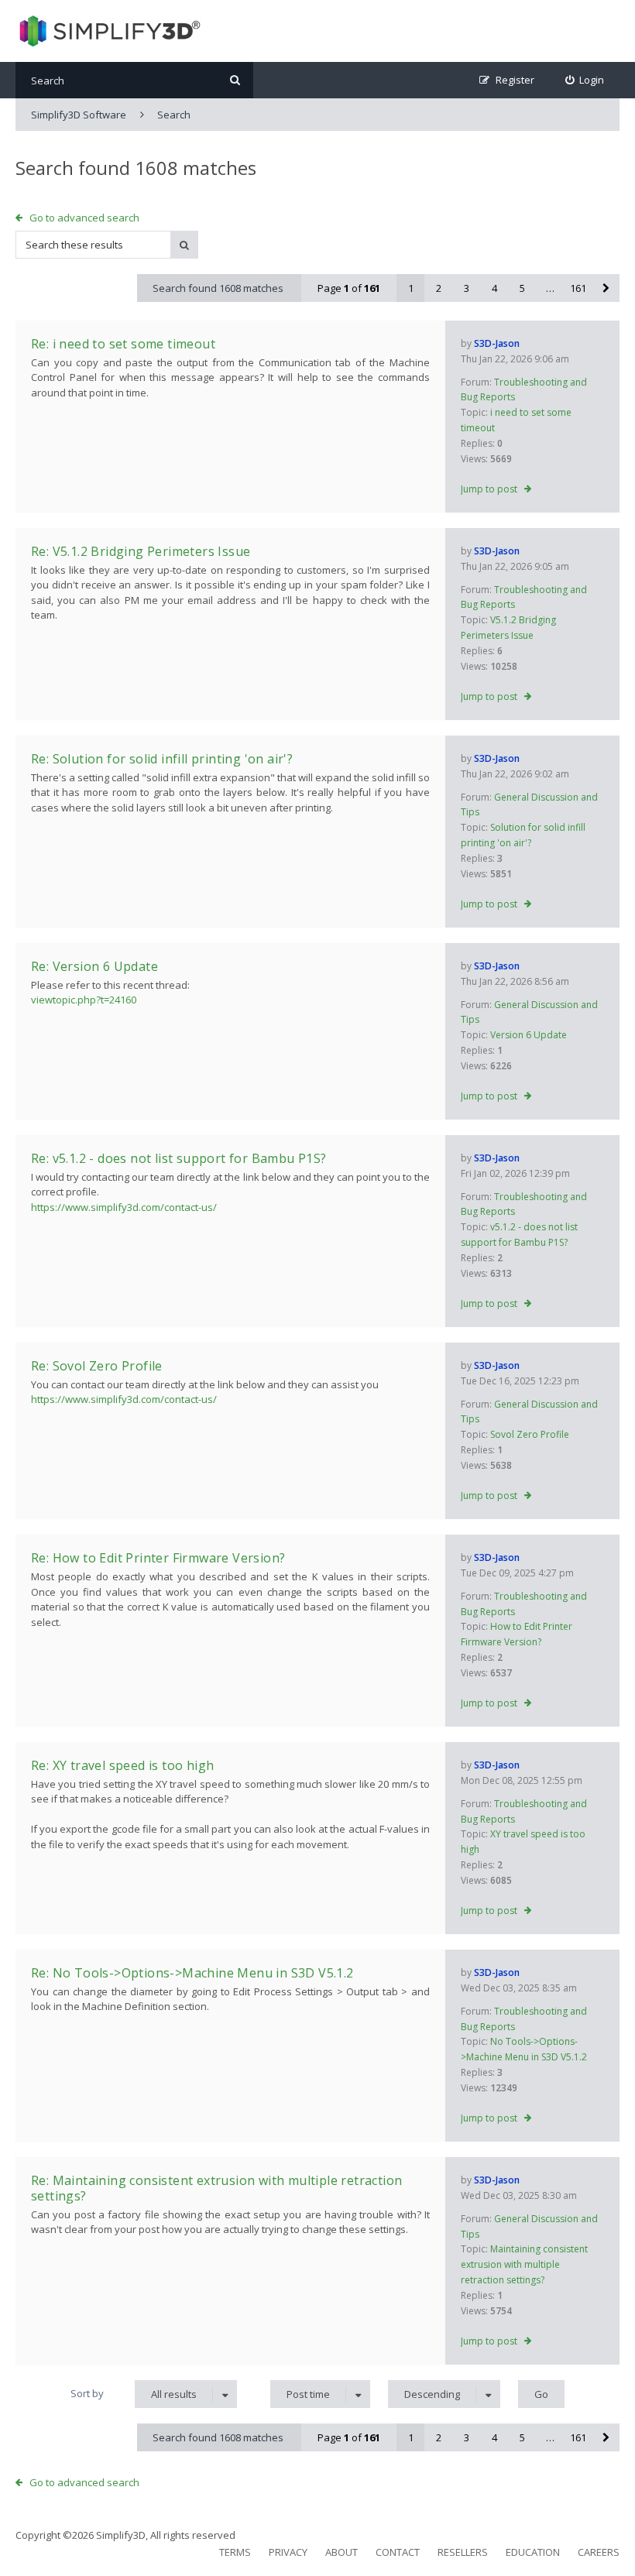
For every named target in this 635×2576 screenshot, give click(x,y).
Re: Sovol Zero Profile (97, 1366)
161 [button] (578, 288)
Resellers (463, 2552)
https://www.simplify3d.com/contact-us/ (124, 1207)
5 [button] (522, 288)
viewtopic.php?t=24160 (84, 1000)
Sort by (87, 2393)
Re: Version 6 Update (94, 966)
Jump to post (489, 489)
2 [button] (439, 288)
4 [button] (494, 288)
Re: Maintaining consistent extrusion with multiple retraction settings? (216, 2188)
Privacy (288, 2552)
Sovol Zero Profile (530, 1434)
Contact (398, 2552)
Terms (235, 2552)
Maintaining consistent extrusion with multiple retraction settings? (524, 2264)
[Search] (235, 80)
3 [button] (467, 288)
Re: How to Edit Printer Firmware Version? (158, 1558)
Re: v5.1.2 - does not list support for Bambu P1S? (179, 1158)
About (342, 2552)
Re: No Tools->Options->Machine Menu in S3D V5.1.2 (192, 1973)
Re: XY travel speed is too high (122, 1765)
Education (533, 2552)
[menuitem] (585, 80)
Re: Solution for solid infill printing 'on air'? (162, 759)
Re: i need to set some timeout (123, 344)
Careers (599, 2552)
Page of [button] (349, 288)
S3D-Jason (497, 343)
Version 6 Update (529, 1035)
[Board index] (108, 31)
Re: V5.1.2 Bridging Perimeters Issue (141, 551)
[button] (606, 288)
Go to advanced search (84, 218)
